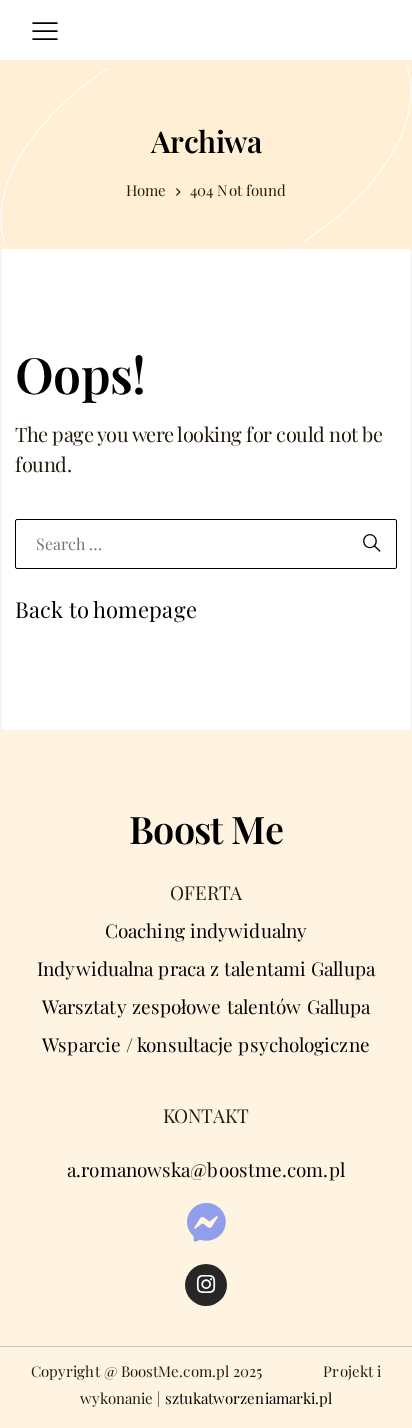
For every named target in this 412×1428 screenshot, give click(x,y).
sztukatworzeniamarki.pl (249, 1398)
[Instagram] (206, 1285)
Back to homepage (106, 609)
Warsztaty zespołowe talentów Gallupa (206, 1006)
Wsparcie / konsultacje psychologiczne (206, 1044)
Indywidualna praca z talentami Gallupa (206, 968)
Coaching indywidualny (206, 930)
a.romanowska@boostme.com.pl (206, 1169)
